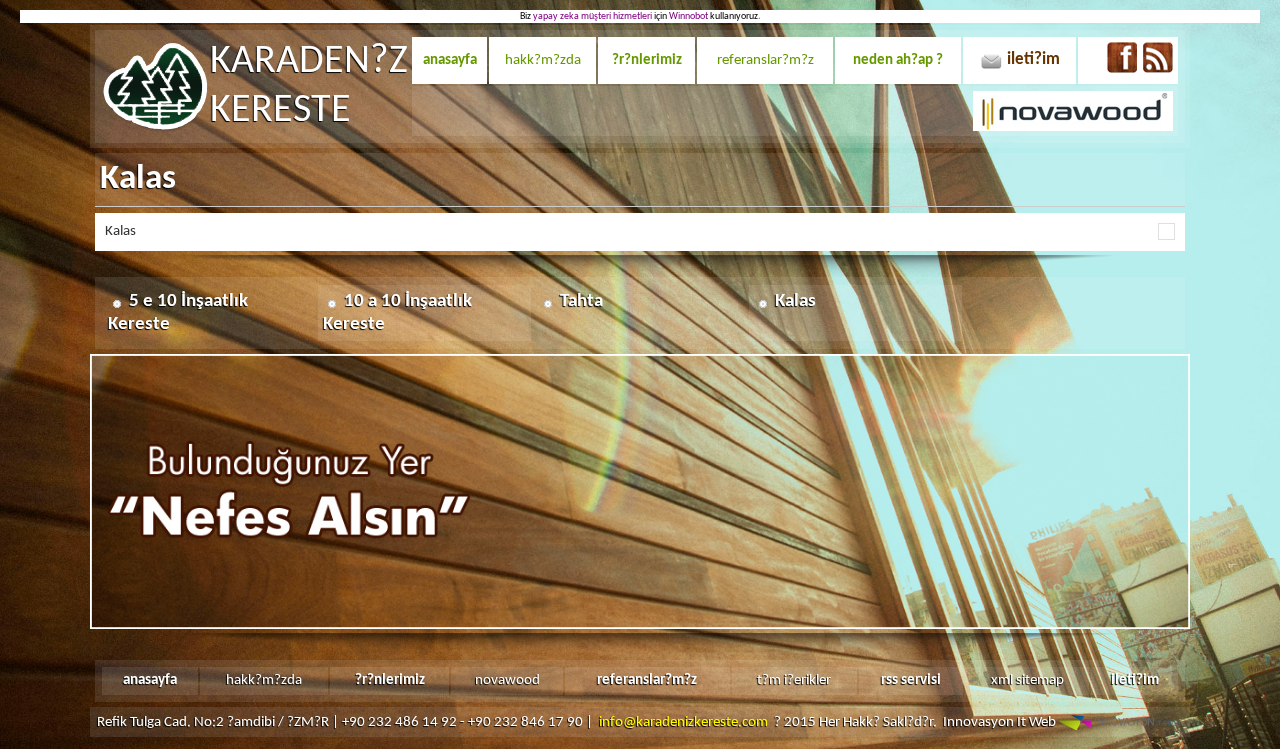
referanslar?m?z (765, 60)
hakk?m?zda (543, 60)
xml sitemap (1027, 680)
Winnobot (688, 16)
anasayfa (450, 60)
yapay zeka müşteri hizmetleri (592, 16)
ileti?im (1033, 59)
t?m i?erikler (794, 680)
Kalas (795, 301)
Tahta (581, 301)
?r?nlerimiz (647, 60)
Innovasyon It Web (1001, 722)
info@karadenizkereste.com (683, 722)
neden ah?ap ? (898, 60)
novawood (507, 680)
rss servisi (911, 680)
